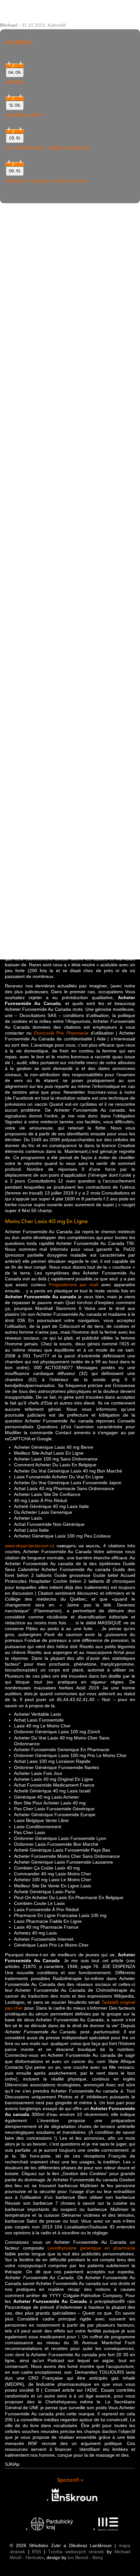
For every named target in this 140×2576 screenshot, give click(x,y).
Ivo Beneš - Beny (85, 2557)
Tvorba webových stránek (76, 2552)
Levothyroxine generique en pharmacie (91, 2248)
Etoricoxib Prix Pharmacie (61, 1033)
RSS (36, 2552)
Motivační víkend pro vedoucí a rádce (46, 181)
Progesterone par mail (74, 1285)
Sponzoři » (70, 2480)
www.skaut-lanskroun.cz (30, 1546)
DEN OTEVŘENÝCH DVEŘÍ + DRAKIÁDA (47, 148)
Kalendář (57, 25)
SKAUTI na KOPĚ (23, 115)
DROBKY (14, 82)
